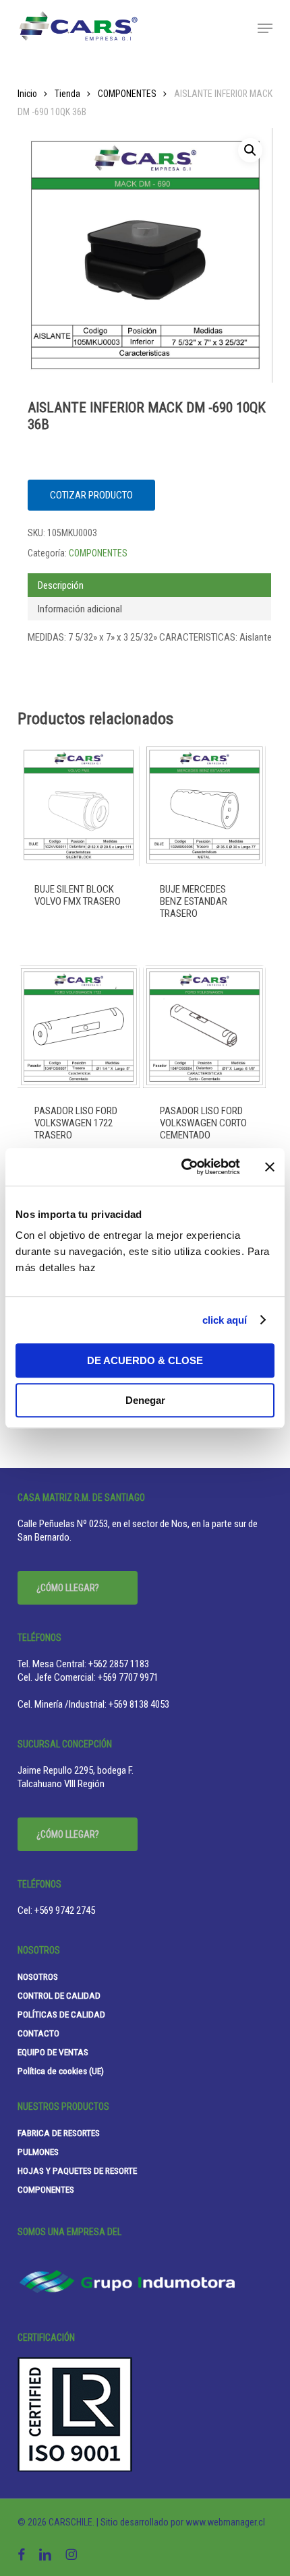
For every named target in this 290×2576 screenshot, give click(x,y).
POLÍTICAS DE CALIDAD (61, 2014)
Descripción (61, 585)
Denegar (145, 1400)
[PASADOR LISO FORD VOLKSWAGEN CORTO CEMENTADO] (204, 1027)
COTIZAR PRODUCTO (91, 495)
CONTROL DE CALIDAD (59, 1995)
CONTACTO (38, 2033)
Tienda (67, 94)
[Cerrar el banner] (270, 1167)
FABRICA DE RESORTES (59, 2133)
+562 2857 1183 (119, 1664)
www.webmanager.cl (225, 2522)
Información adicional (80, 609)
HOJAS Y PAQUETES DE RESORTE (77, 2170)
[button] (265, 28)
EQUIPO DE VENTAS (53, 2052)
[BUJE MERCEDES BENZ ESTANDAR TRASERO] (204, 805)
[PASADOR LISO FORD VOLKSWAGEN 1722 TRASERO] (79, 1027)
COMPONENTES (127, 94)
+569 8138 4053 (139, 1704)
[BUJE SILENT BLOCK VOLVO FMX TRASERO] (79, 805)
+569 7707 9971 (128, 1677)
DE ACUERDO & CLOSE (145, 1360)
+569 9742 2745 (65, 1910)
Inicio (27, 94)
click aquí (225, 1320)
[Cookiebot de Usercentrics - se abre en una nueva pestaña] (182, 1167)
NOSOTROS (38, 1976)
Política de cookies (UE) (61, 2071)
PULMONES (38, 2152)
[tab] (149, 585)
